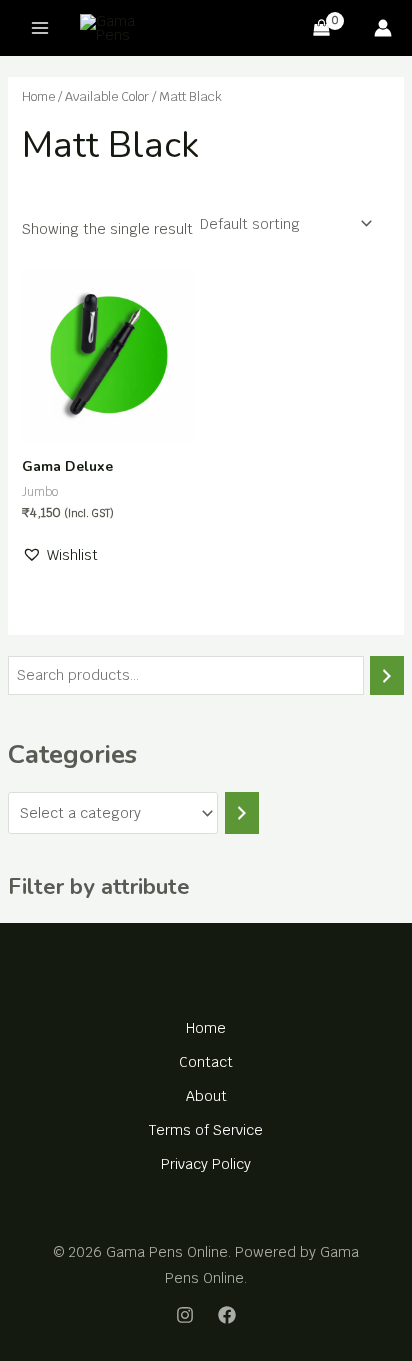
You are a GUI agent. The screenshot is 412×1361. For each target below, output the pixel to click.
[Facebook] (227, 1315)
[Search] (387, 675)
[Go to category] (242, 813)
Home (38, 96)
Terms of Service (206, 1130)
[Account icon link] (383, 28)
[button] (60, 555)
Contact (206, 1062)
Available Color (107, 96)
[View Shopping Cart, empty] (322, 28)
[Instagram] (185, 1315)
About (206, 1096)
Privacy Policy (206, 1164)
